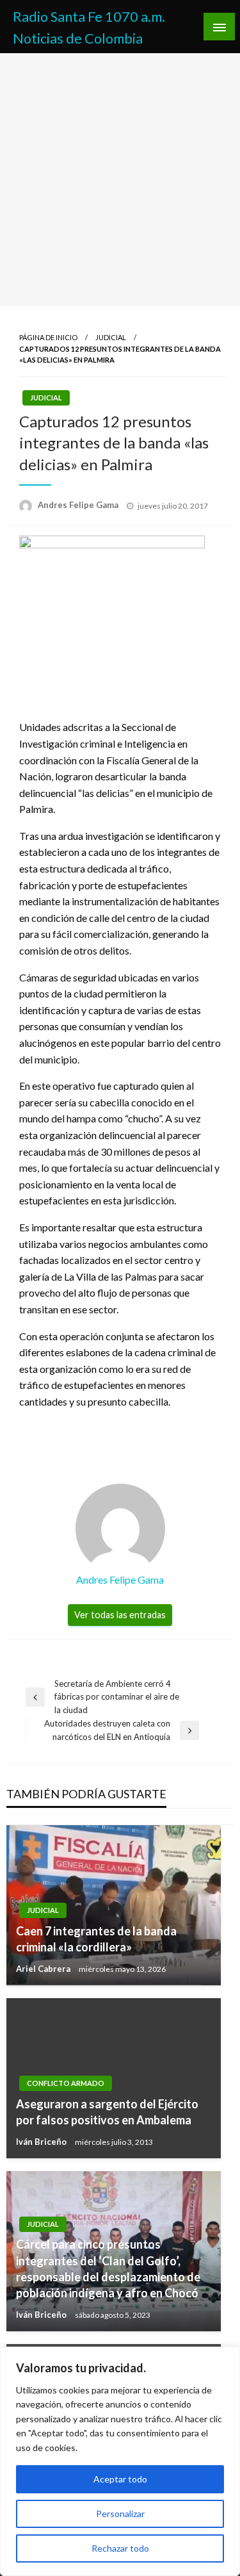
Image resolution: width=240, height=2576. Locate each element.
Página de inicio (48, 337)
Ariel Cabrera (44, 1969)
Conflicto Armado (66, 2083)
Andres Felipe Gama (79, 505)
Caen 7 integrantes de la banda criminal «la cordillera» (96, 1939)
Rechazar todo (120, 2548)
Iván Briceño (42, 2142)
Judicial (111, 337)
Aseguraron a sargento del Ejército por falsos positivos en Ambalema (107, 2112)
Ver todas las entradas (120, 1615)
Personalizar (120, 2514)
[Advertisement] (120, 180)
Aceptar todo (120, 2479)
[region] (120, 2461)
